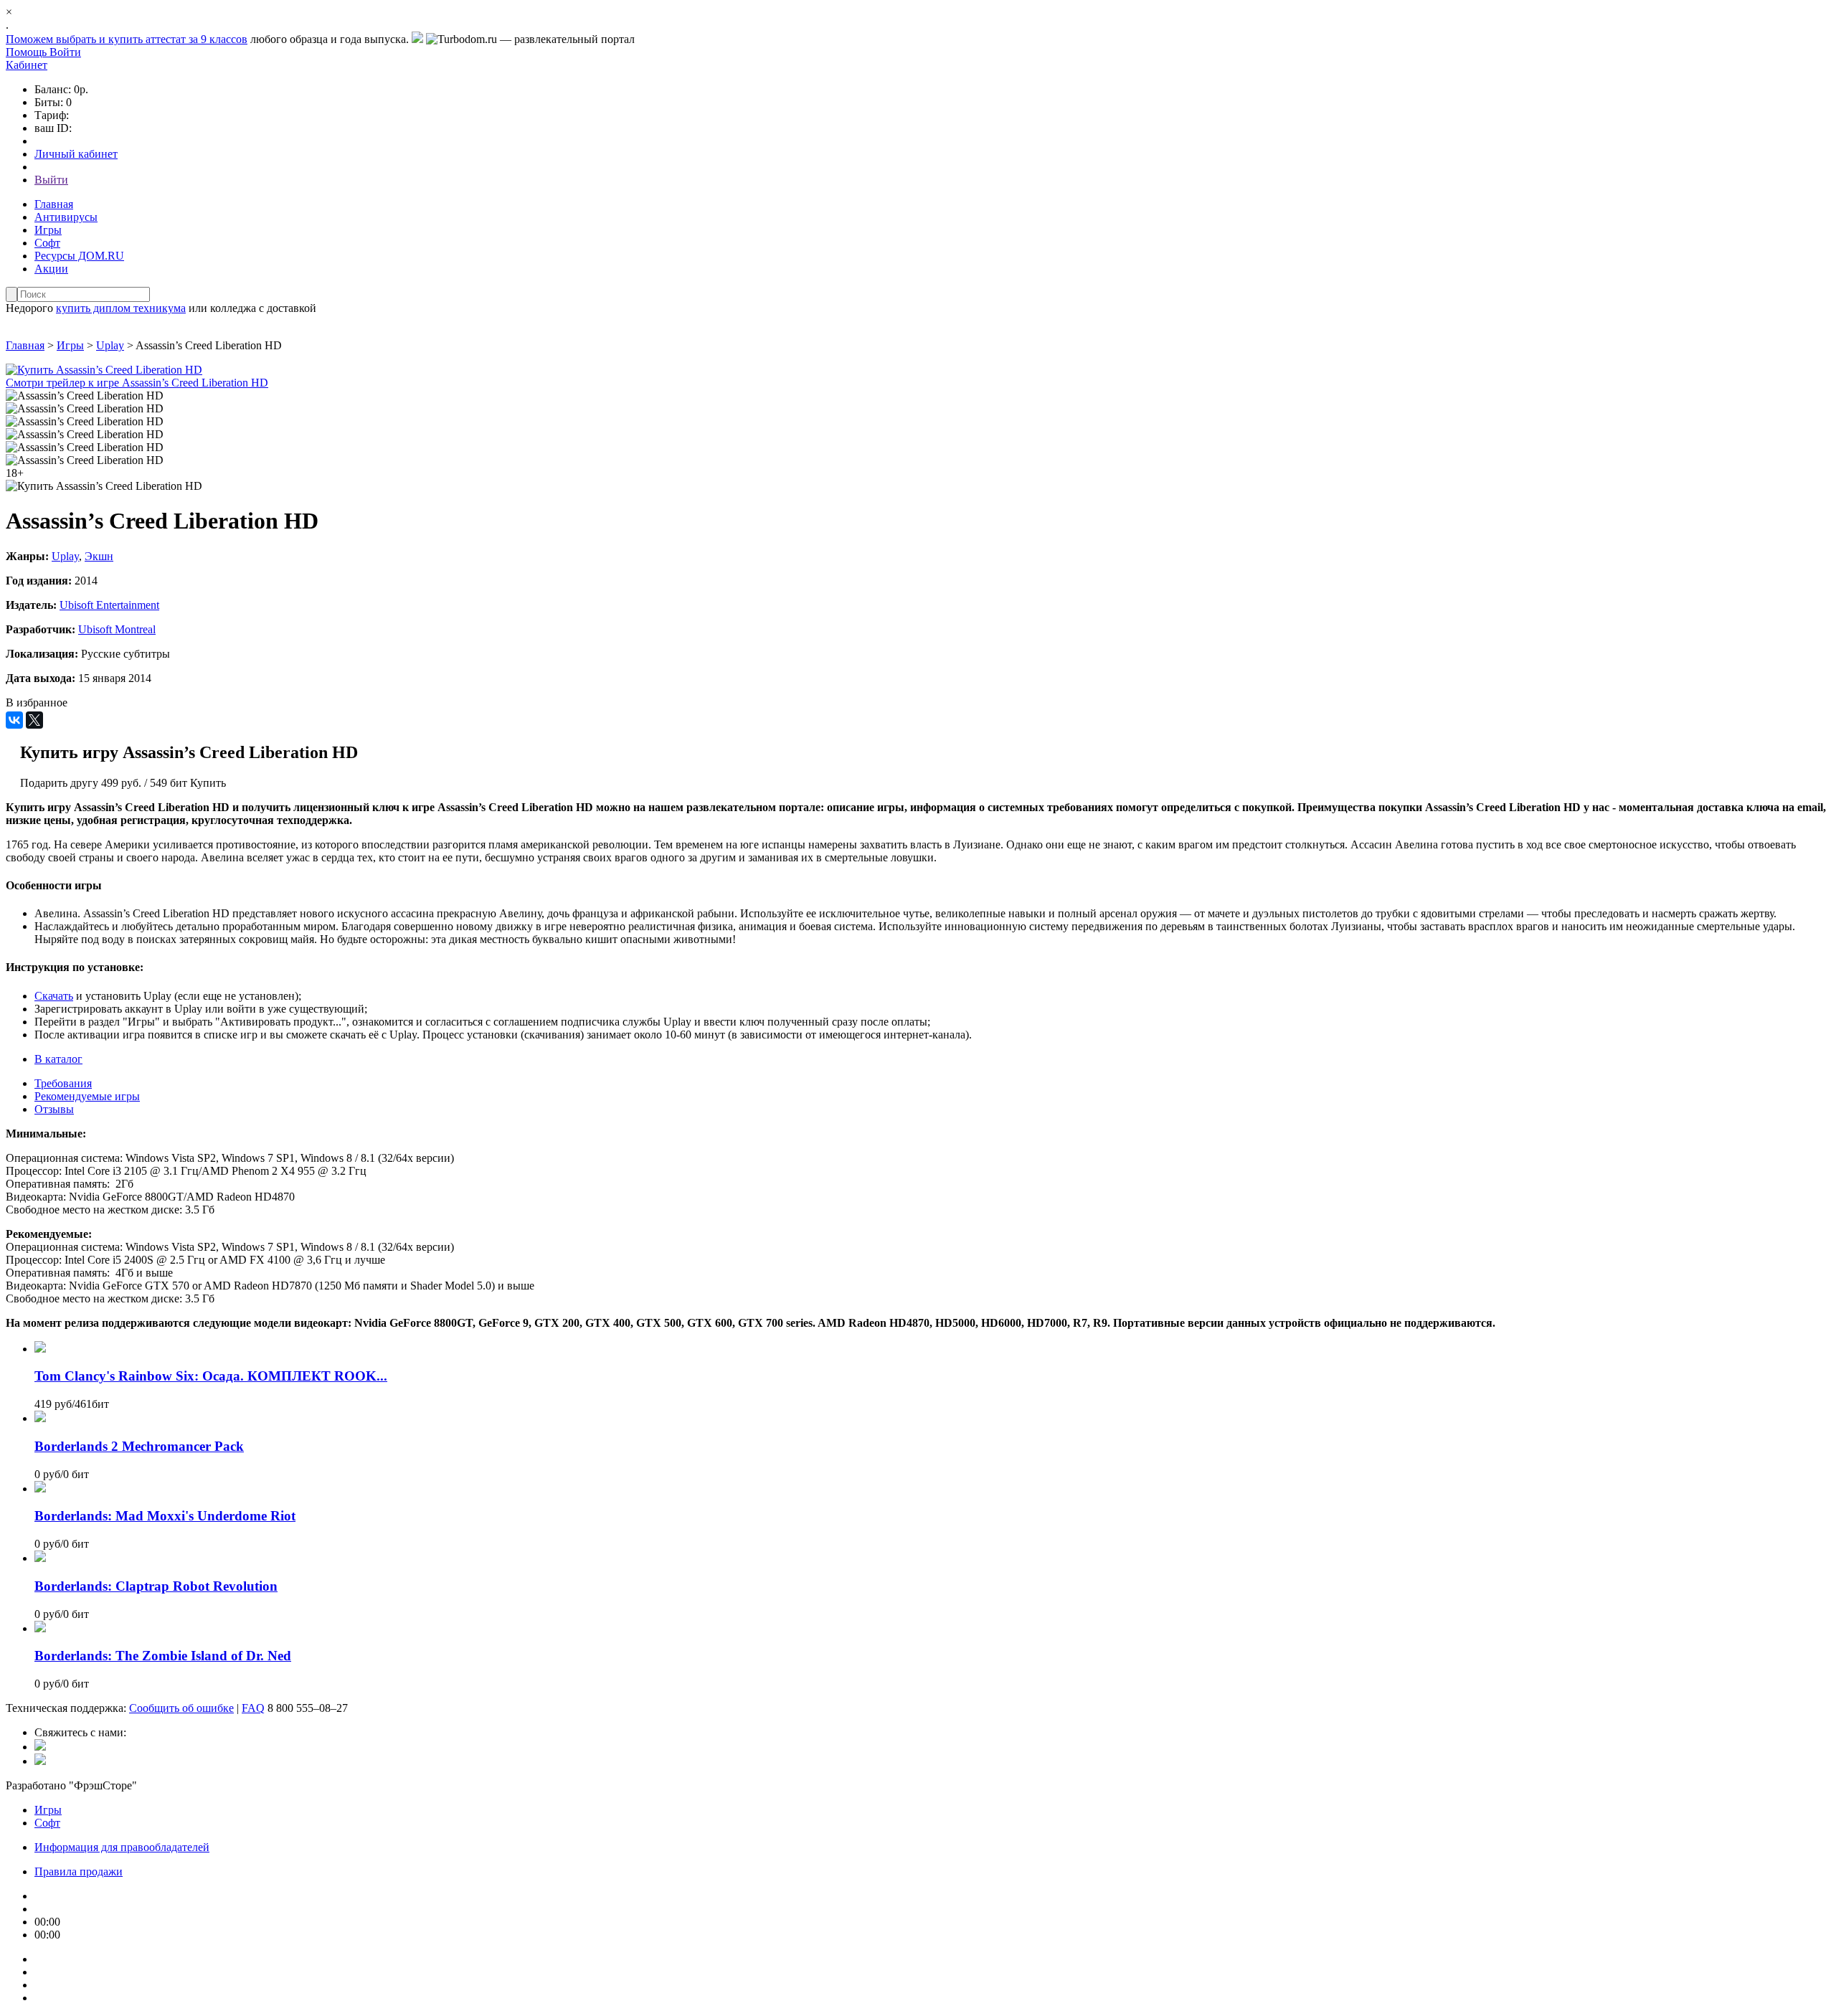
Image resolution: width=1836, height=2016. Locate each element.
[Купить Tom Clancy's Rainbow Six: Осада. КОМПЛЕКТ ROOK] (40, 1349)
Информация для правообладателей (122, 1847)
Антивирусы (66, 217)
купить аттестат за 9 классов (178, 39)
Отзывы (54, 1109)
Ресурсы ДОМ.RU (79, 256)
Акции (51, 269)
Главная (54, 204)
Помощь (28, 52)
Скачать (54, 996)
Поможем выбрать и (57, 39)
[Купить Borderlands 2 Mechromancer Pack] (40, 1418)
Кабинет (27, 65)
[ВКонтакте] (14, 720)
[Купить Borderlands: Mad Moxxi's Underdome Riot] (40, 1489)
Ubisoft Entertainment (109, 605)
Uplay (110, 345)
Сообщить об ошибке (181, 1708)
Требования (63, 1083)
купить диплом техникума (121, 308)
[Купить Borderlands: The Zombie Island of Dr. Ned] (40, 1628)
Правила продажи (79, 1871)
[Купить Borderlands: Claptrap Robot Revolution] (40, 1558)
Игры (48, 230)
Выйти (51, 180)
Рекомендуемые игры (87, 1096)
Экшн (99, 556)
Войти (65, 52)
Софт (47, 243)
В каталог (58, 1059)
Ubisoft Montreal (117, 629)
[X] (34, 720)
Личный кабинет (76, 154)
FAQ (253, 1708)
